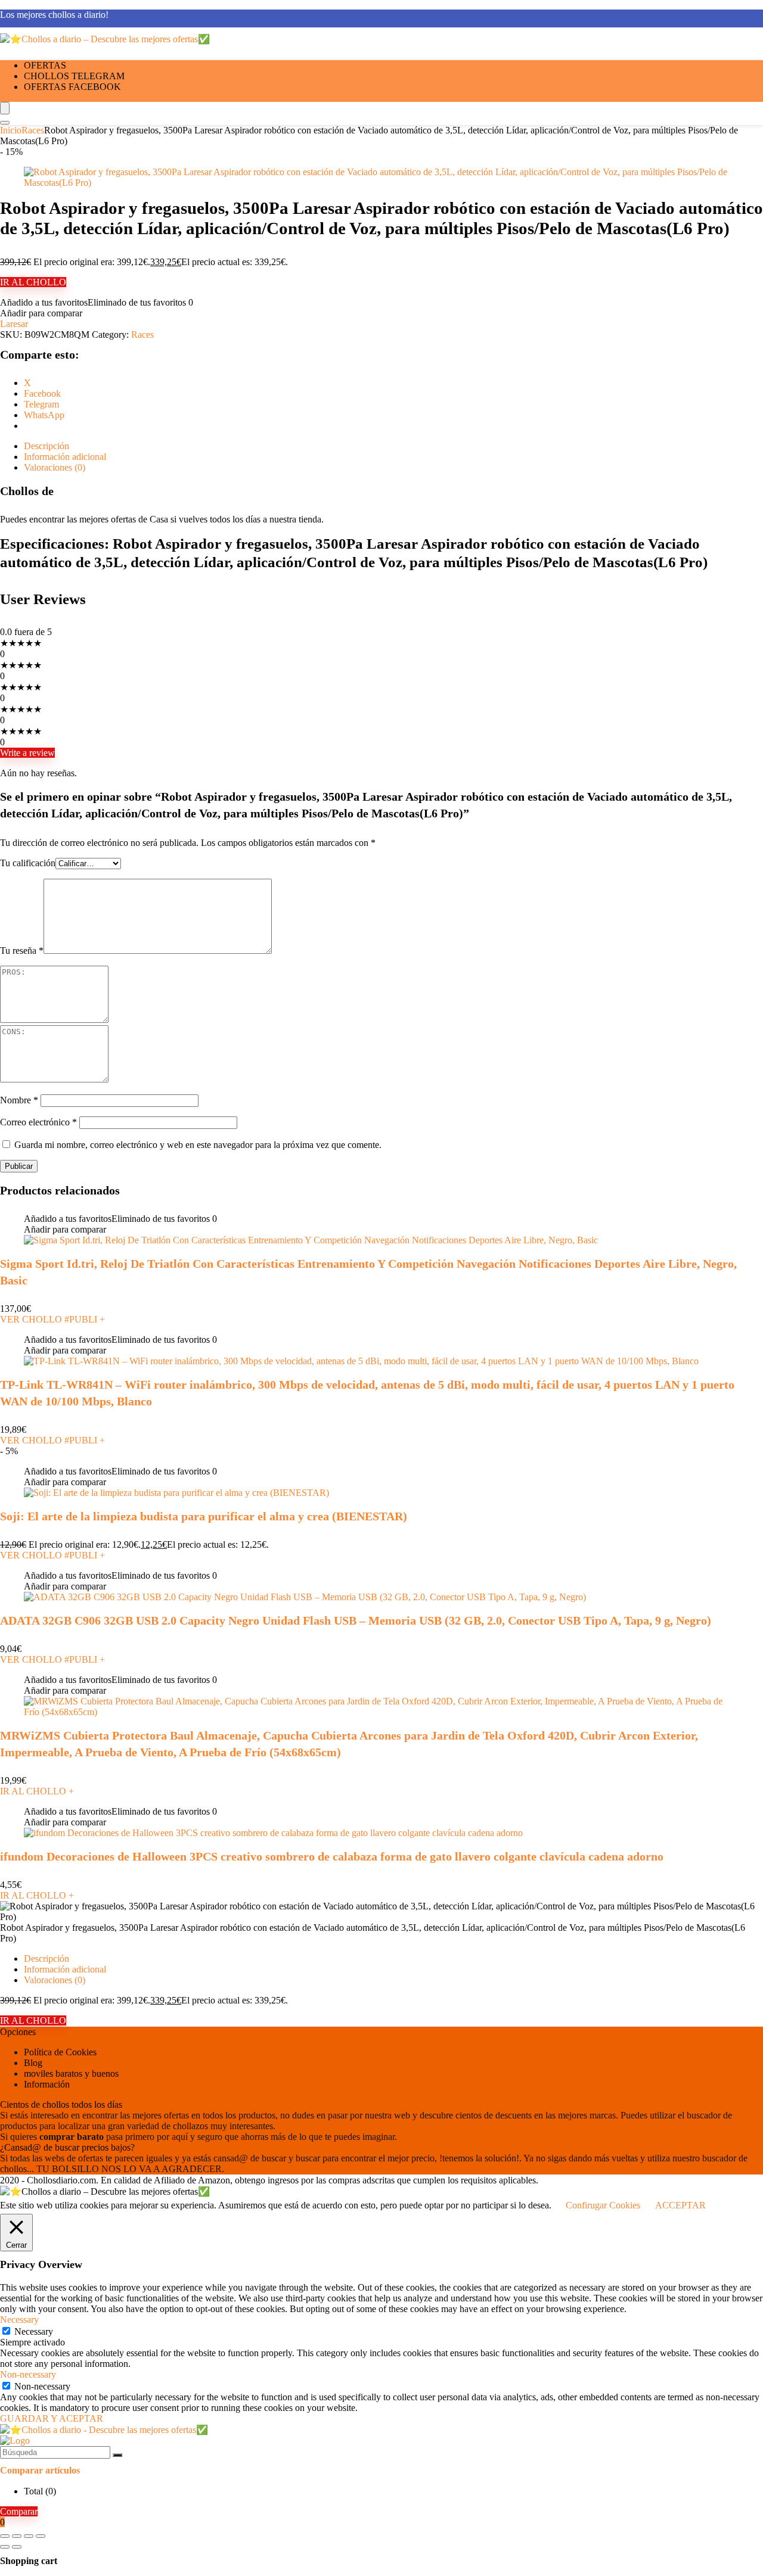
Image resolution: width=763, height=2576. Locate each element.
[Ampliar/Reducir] (5, 2536)
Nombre (19, 1100)
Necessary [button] (19, 2320)
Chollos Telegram (74, 76)
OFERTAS (45, 65)
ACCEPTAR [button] (680, 2205)
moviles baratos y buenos (71, 2073)
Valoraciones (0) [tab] (55, 467)
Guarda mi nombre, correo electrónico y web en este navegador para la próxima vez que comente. (198, 1145)
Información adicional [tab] (65, 457)
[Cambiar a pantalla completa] (17, 2536)
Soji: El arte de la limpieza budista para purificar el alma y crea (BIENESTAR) (204, 1516)
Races (33, 130)
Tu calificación (28, 863)
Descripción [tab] (46, 446)
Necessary (34, 2331)
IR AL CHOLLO (33, 282)
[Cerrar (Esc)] (41, 2536)
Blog (33, 2063)
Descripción (46, 1959)
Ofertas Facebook (72, 87)
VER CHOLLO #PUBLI (52, 1319)
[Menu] (5, 108)
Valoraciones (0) (55, 1980)
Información (47, 2084)
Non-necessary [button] (28, 2374)
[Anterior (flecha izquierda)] (5, 2547)
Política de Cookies (60, 2052)
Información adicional (65, 1969)
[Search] (5, 123)
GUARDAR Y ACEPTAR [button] (52, 2418)
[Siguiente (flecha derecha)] (17, 2547)
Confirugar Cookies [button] (603, 2205)
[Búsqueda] (117, 2455)
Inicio (11, 130)
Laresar (14, 324)
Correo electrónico (38, 1122)
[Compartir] (29, 2536)
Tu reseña (22, 951)
